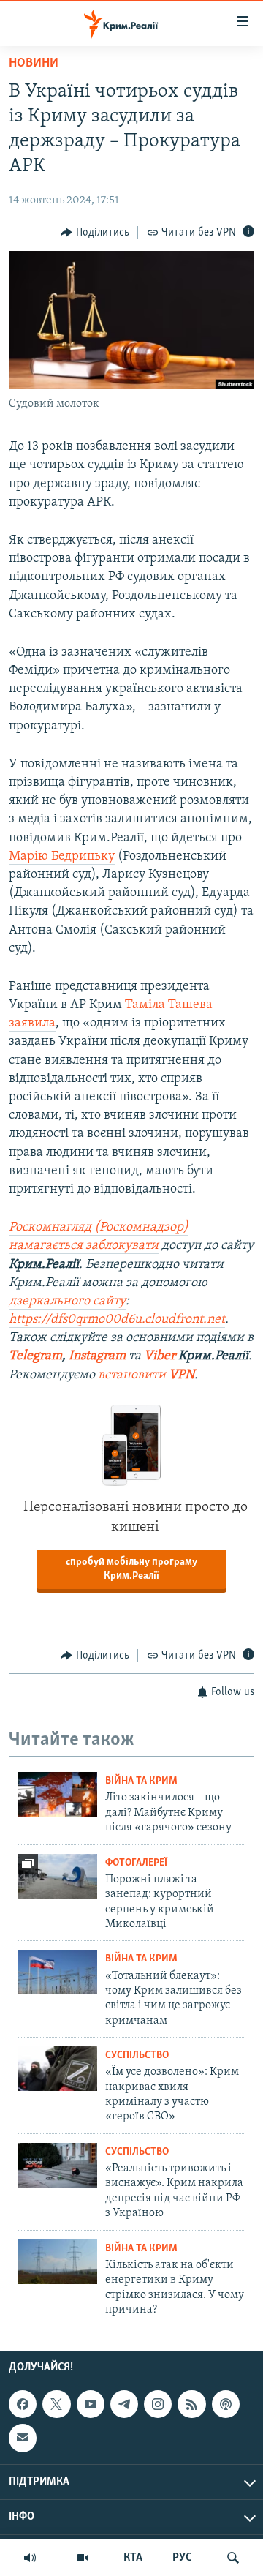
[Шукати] (233, 2558)
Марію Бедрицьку (62, 857)
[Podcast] (226, 2404)
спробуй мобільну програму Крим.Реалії (131, 1569)
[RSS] (191, 2404)
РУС (182, 2558)
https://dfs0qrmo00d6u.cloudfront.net (117, 1320)
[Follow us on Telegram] (124, 2404)
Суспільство (137, 2055)
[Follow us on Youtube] (91, 2404)
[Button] (95, 233)
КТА (133, 2558)
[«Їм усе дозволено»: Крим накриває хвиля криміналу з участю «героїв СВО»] (57, 2069)
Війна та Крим (141, 1781)
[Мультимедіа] (83, 2558)
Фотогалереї (136, 1863)
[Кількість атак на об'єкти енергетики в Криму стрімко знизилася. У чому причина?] (57, 2262)
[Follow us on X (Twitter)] (56, 2404)
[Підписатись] (23, 2438)
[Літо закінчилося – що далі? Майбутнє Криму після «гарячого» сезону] (57, 1794)
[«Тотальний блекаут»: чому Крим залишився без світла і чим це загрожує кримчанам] (57, 1972)
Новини (34, 64)
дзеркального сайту (67, 1302)
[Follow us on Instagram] (158, 2404)
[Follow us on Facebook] (23, 2404)
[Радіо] (30, 2558)
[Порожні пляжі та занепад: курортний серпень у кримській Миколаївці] (57, 1876)
